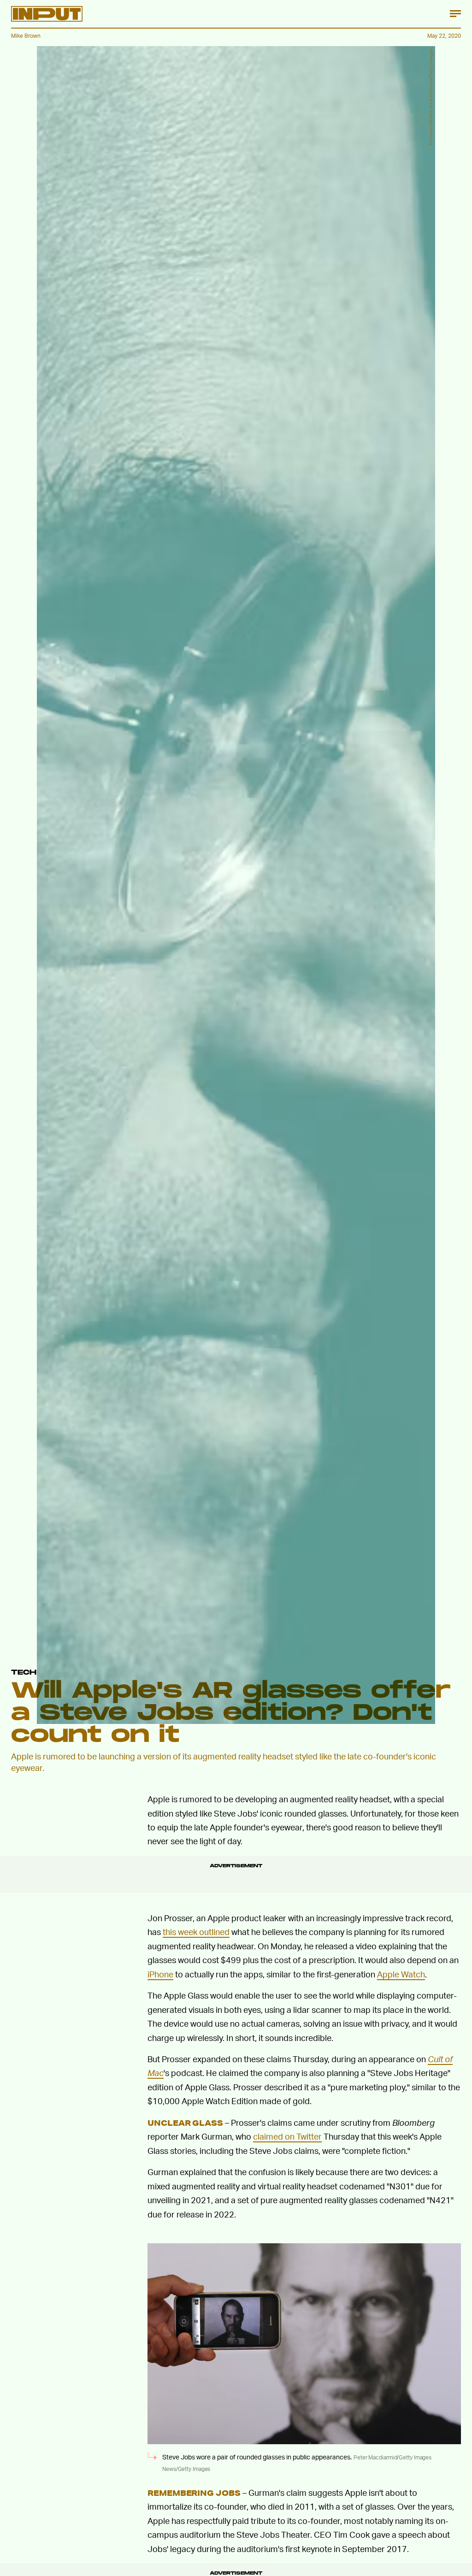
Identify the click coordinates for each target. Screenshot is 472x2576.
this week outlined (196, 1932)
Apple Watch (401, 1974)
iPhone (160, 1974)
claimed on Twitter (287, 2136)
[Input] (47, 14)
